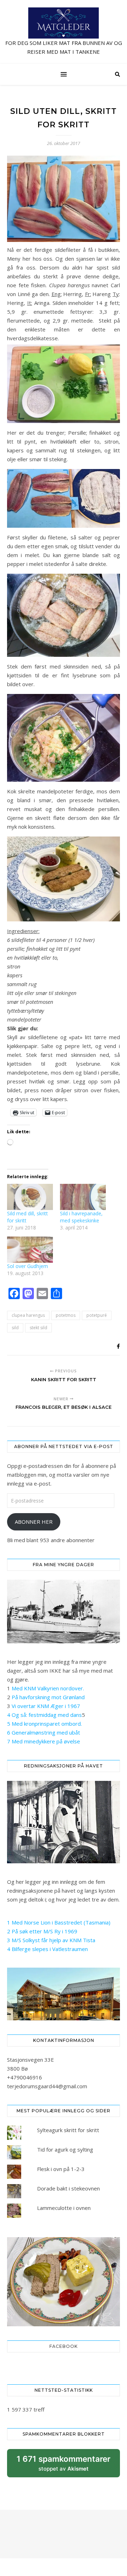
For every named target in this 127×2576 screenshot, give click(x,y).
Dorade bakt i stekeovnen (68, 2188)
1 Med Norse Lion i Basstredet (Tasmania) (59, 1922)
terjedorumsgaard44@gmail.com (47, 2086)
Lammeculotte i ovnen (64, 2208)
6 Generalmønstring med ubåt (44, 1732)
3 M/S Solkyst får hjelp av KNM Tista (51, 1940)
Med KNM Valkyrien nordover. (48, 1688)
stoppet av (64, 2466)
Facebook (64, 2346)
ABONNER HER (34, 1522)
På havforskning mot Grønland (48, 1697)
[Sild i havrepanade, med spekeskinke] (83, 1197)
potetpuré (97, 1315)
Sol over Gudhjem (28, 1266)
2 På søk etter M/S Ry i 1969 (42, 1931)
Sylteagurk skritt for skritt (68, 2130)
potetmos (66, 1315)
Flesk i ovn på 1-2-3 (61, 2169)
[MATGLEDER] (64, 32)
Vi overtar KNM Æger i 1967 (46, 1706)
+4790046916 (25, 2077)
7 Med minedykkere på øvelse (44, 1741)
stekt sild (38, 1328)
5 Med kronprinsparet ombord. (44, 1724)
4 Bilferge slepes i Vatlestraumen (47, 1949)
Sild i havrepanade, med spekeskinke (81, 1217)
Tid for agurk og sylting (65, 2149)
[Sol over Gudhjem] (30, 1250)
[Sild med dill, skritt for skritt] (30, 1197)
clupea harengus (28, 1315)
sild (15, 1328)
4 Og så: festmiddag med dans (44, 1715)
